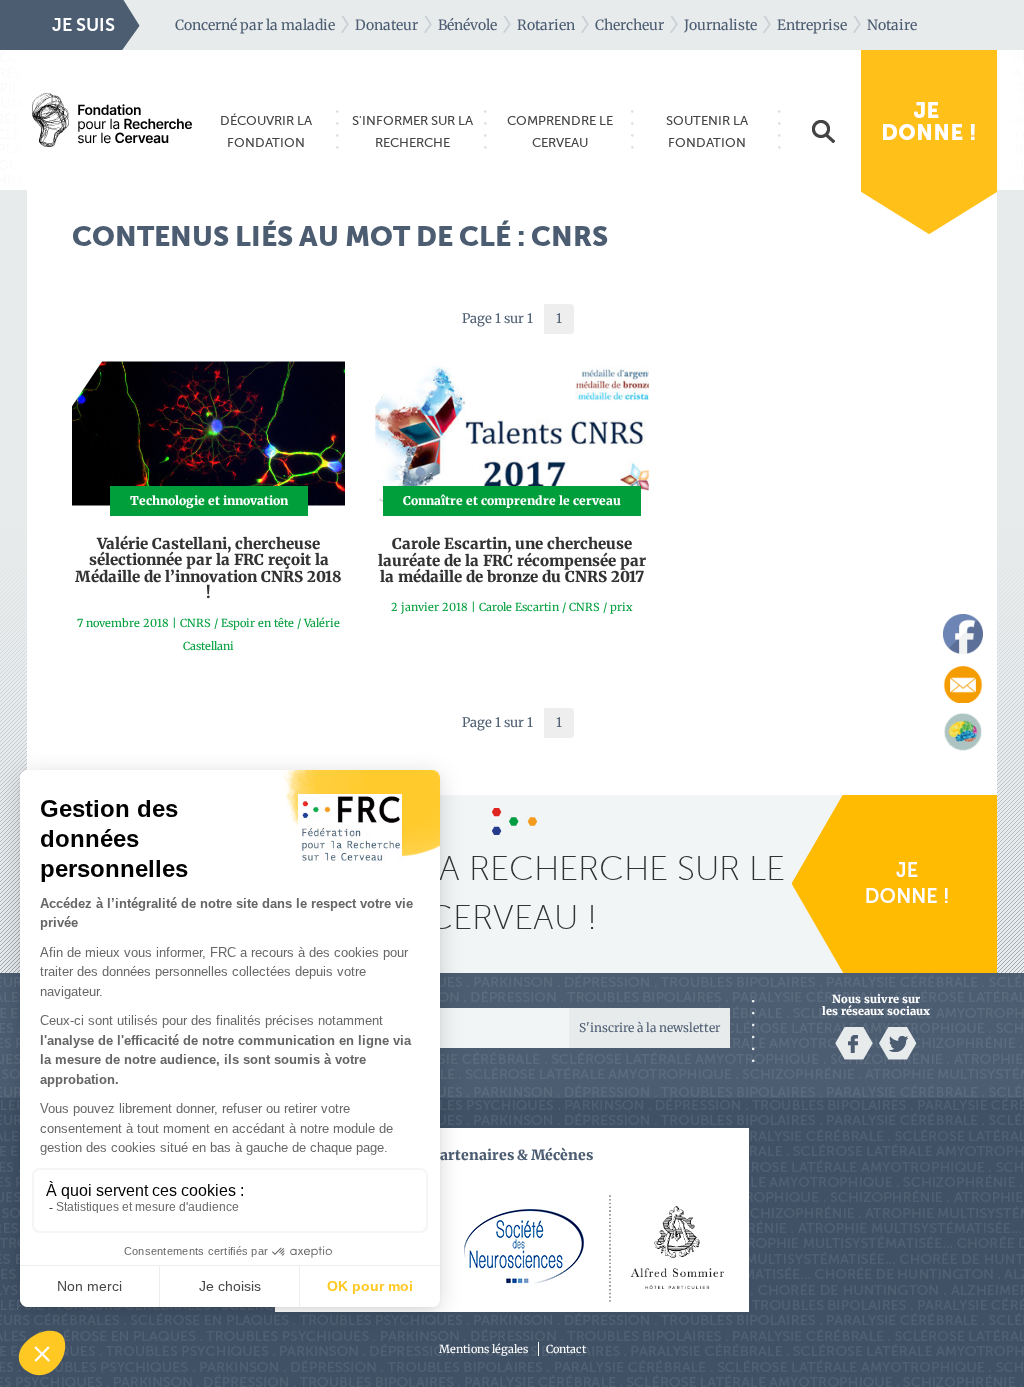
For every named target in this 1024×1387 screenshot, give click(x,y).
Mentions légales (483, 1349)
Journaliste (720, 25)
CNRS (195, 623)
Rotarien (546, 25)
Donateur (386, 25)
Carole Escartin (519, 607)
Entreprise (812, 25)
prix (621, 607)
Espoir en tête (257, 623)
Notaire (892, 25)
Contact (566, 1349)
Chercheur (629, 25)
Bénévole (467, 25)
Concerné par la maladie (255, 25)
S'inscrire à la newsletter (649, 1027)
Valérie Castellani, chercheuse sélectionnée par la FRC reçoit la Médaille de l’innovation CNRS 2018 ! (208, 568)
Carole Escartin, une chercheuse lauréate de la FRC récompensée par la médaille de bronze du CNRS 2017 (512, 560)
